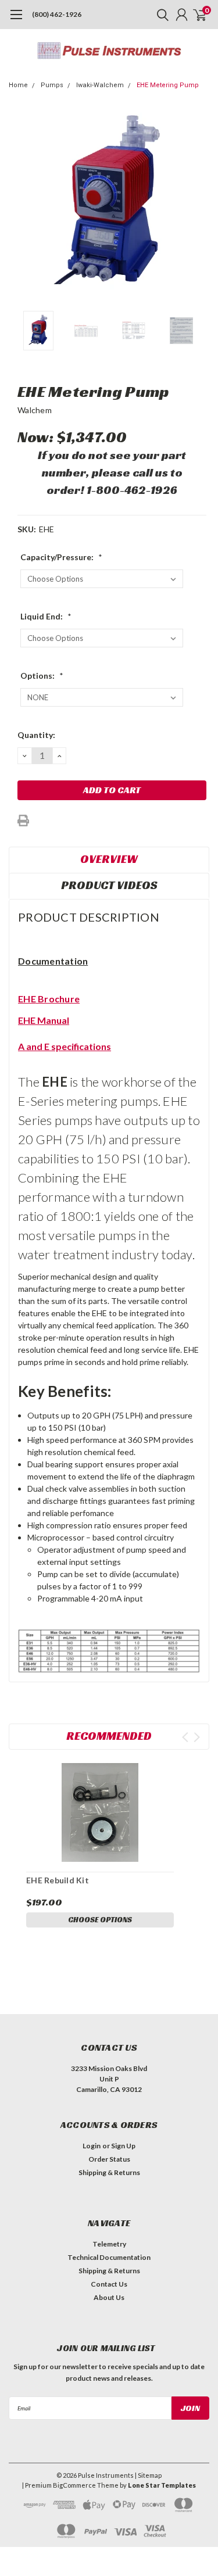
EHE (27, 999)
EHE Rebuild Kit (58, 1880)
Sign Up (123, 2146)
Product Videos (109, 885)
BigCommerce (74, 2485)
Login (92, 2146)
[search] (160, 15)
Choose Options (100, 1920)
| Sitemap (148, 2475)
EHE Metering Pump (168, 85)
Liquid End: (46, 616)
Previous (20, 205)
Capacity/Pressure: (61, 557)
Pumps (52, 85)
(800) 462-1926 (57, 14)
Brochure (58, 999)
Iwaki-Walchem (100, 85)
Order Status (109, 2159)
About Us (109, 2297)
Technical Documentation (109, 2257)
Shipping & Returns (109, 2172)
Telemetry (109, 2244)
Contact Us (109, 2284)
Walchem (35, 410)
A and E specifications (65, 1046)
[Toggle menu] (16, 20)
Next (198, 205)
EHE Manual (44, 1020)
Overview (109, 859)
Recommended (109, 1736)
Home (18, 85)
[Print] (23, 821)
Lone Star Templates (162, 2485)
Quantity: (36, 735)
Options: (42, 676)
